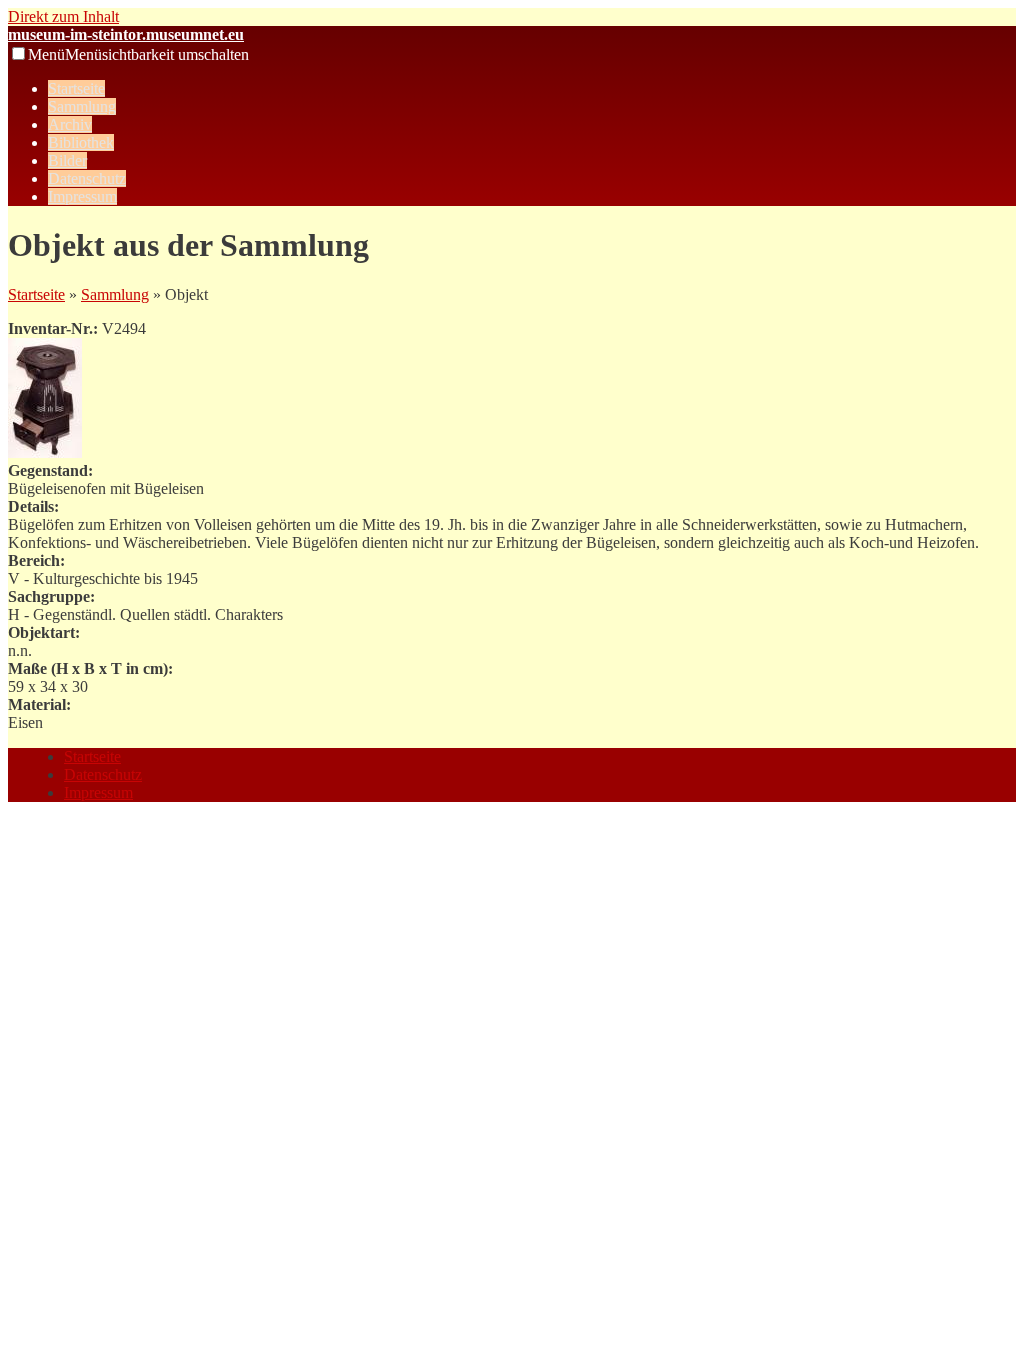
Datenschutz (87, 178)
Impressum (82, 196)
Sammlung (82, 106)
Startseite (76, 88)
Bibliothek (81, 142)
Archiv (70, 124)
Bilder (67, 160)
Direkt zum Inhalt (63, 16)
